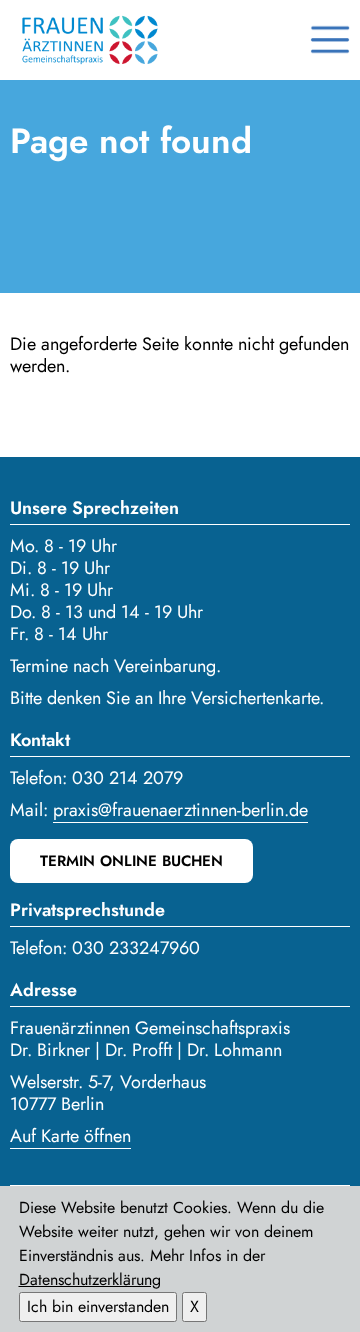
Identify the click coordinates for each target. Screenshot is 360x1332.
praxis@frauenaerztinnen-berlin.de (180, 810)
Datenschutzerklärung (90, 1279)
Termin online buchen (131, 861)
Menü (330, 40)
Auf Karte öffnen (70, 1136)
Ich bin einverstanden (98, 1306)
